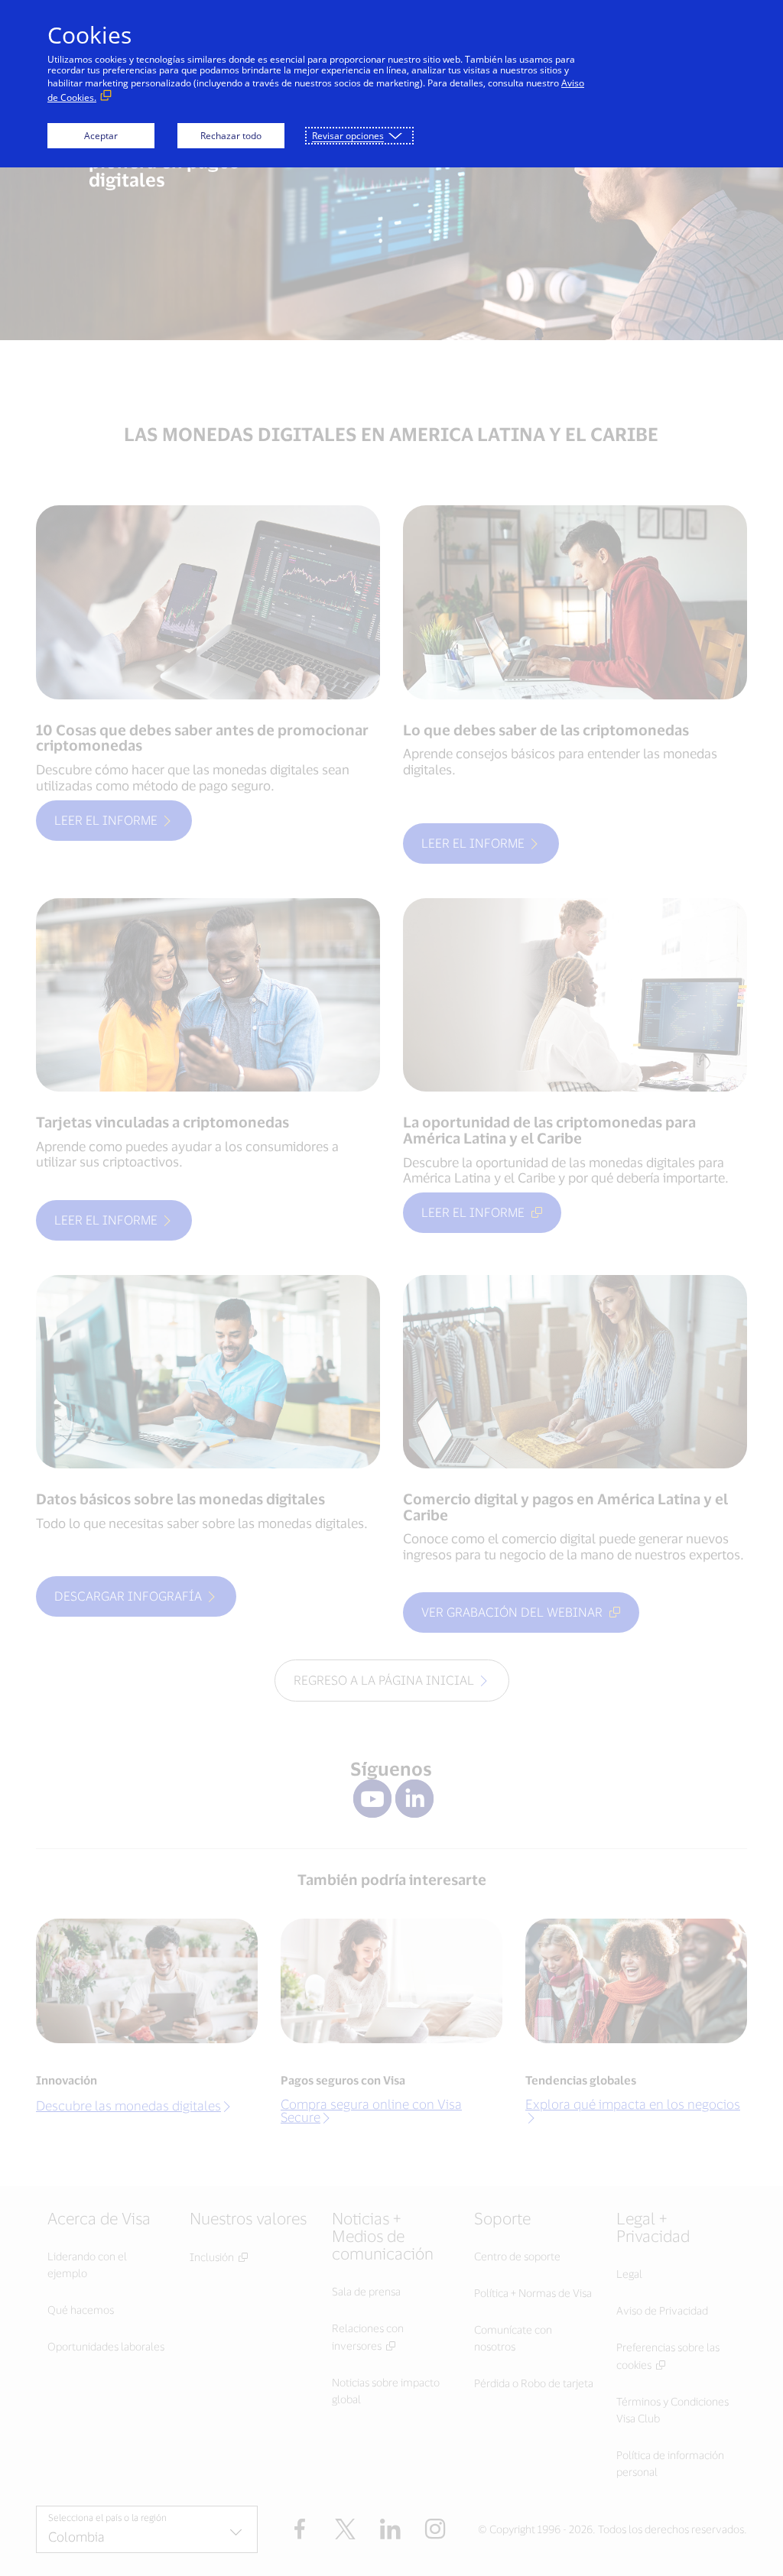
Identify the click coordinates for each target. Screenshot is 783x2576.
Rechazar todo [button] (231, 136)
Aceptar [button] (101, 136)
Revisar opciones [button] (348, 136)
